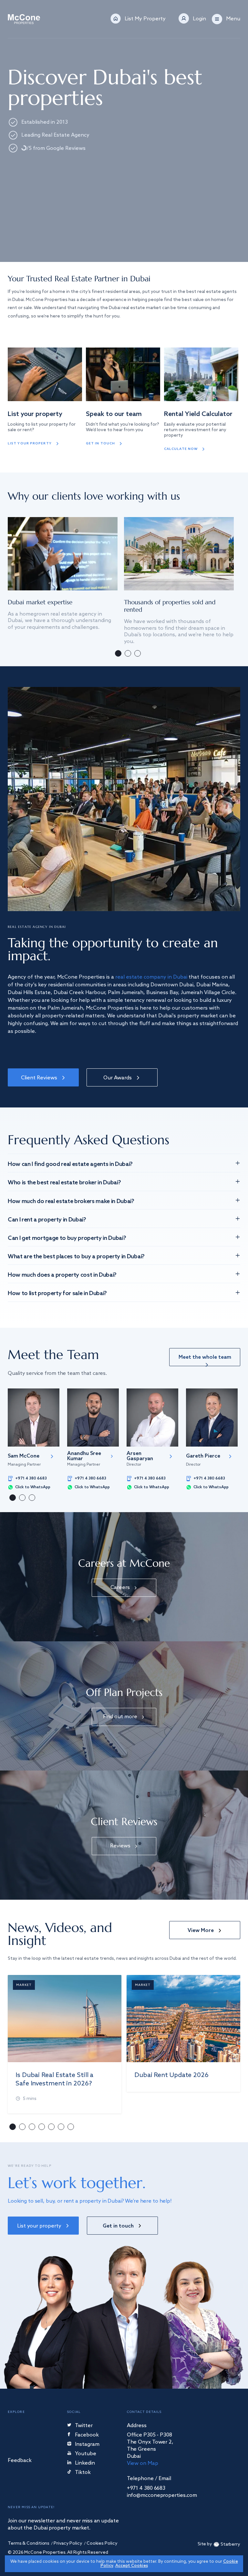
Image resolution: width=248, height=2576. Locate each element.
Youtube (86, 2454)
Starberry (230, 2545)
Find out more (120, 1717)
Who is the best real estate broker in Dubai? (64, 1183)
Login (199, 19)
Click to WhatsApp (33, 1487)
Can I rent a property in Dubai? (47, 1220)
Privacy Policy (68, 2544)
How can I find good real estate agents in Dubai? (70, 1164)
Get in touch (100, 443)
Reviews (120, 1846)
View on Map (143, 2463)
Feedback (20, 2461)
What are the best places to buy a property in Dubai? (76, 1257)
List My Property (145, 19)
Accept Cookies (132, 2566)
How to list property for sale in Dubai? (57, 1293)
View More (201, 1931)
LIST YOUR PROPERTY (30, 443)
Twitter (84, 2426)
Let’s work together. (77, 2183)
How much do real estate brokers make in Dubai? (71, 1201)
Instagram (87, 2445)
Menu (233, 19)
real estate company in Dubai (151, 977)
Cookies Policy (102, 2544)
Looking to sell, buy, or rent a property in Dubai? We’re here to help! (90, 2201)
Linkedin (85, 2463)
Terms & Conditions (29, 2544)
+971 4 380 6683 (31, 1479)
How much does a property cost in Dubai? (62, 1275)
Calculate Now (181, 449)
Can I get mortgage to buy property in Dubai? (67, 1238)
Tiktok (83, 2473)
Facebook (87, 2435)
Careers (120, 1588)
